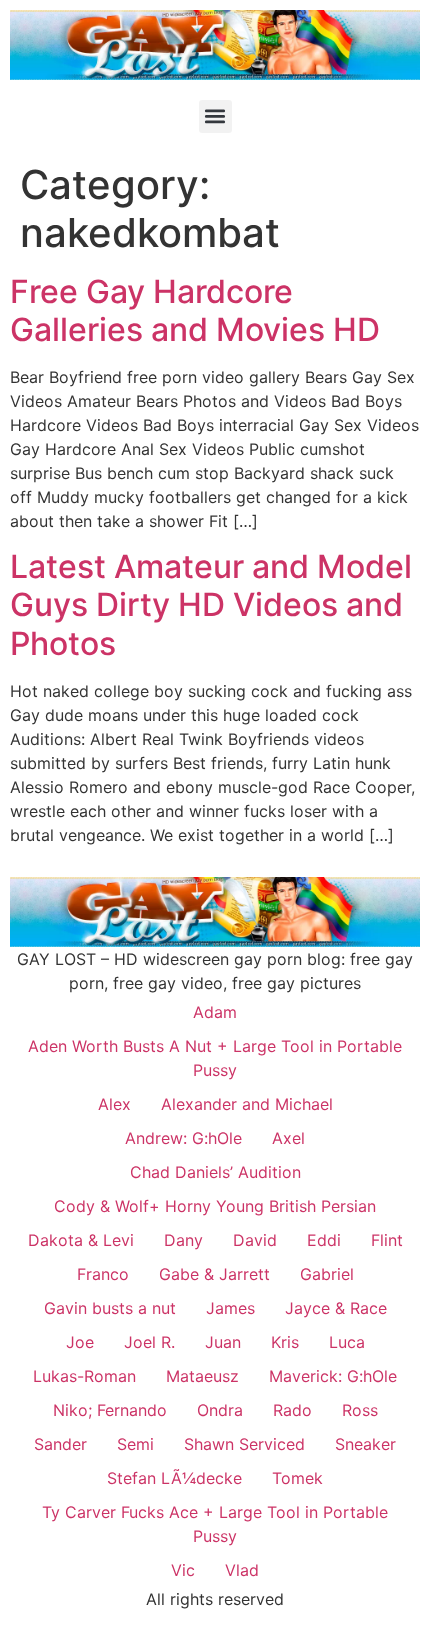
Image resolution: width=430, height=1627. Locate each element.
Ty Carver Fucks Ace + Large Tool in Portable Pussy (215, 1524)
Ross (360, 1410)
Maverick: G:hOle (333, 1376)
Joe (80, 1342)
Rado (292, 1410)
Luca (347, 1342)
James (230, 1308)
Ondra (220, 1410)
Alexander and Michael (247, 1104)
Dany (183, 1240)
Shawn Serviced (244, 1444)
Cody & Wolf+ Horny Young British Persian (215, 1206)
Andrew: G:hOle (183, 1138)
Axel (288, 1138)
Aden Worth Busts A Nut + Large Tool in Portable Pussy (215, 1058)
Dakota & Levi (81, 1240)
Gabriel (327, 1274)
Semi (135, 1444)
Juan (223, 1342)
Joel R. (149, 1342)
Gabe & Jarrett (214, 1274)
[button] (215, 116)
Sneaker (365, 1444)
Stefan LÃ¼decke (174, 1478)
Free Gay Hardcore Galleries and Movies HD (195, 310)
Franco (103, 1274)
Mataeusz (202, 1376)
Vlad (242, 1570)
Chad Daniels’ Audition (215, 1172)
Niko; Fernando (110, 1410)
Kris (285, 1342)
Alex (114, 1104)
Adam (215, 1012)
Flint (387, 1240)
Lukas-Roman (84, 1376)
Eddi (324, 1240)
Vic (183, 1570)
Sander (60, 1444)
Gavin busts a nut (110, 1308)
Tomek (297, 1478)
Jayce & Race (336, 1308)
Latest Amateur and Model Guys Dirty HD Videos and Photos (211, 605)
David (255, 1240)
